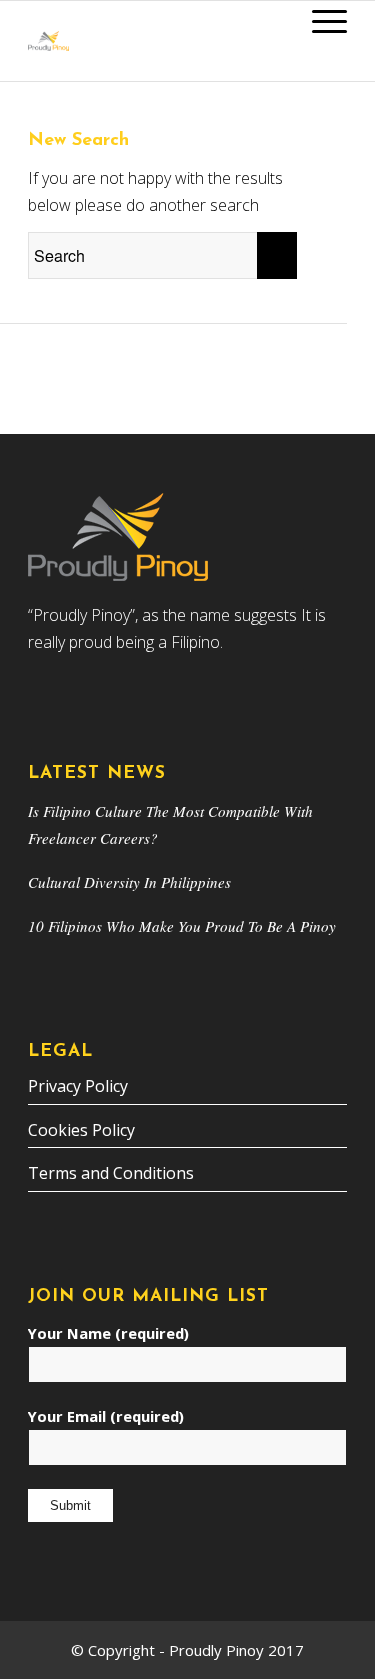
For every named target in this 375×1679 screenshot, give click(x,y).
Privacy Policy (78, 1086)
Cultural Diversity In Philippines (129, 882)
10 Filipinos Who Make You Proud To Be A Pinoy (182, 926)
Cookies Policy (81, 1130)
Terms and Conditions (111, 1173)
